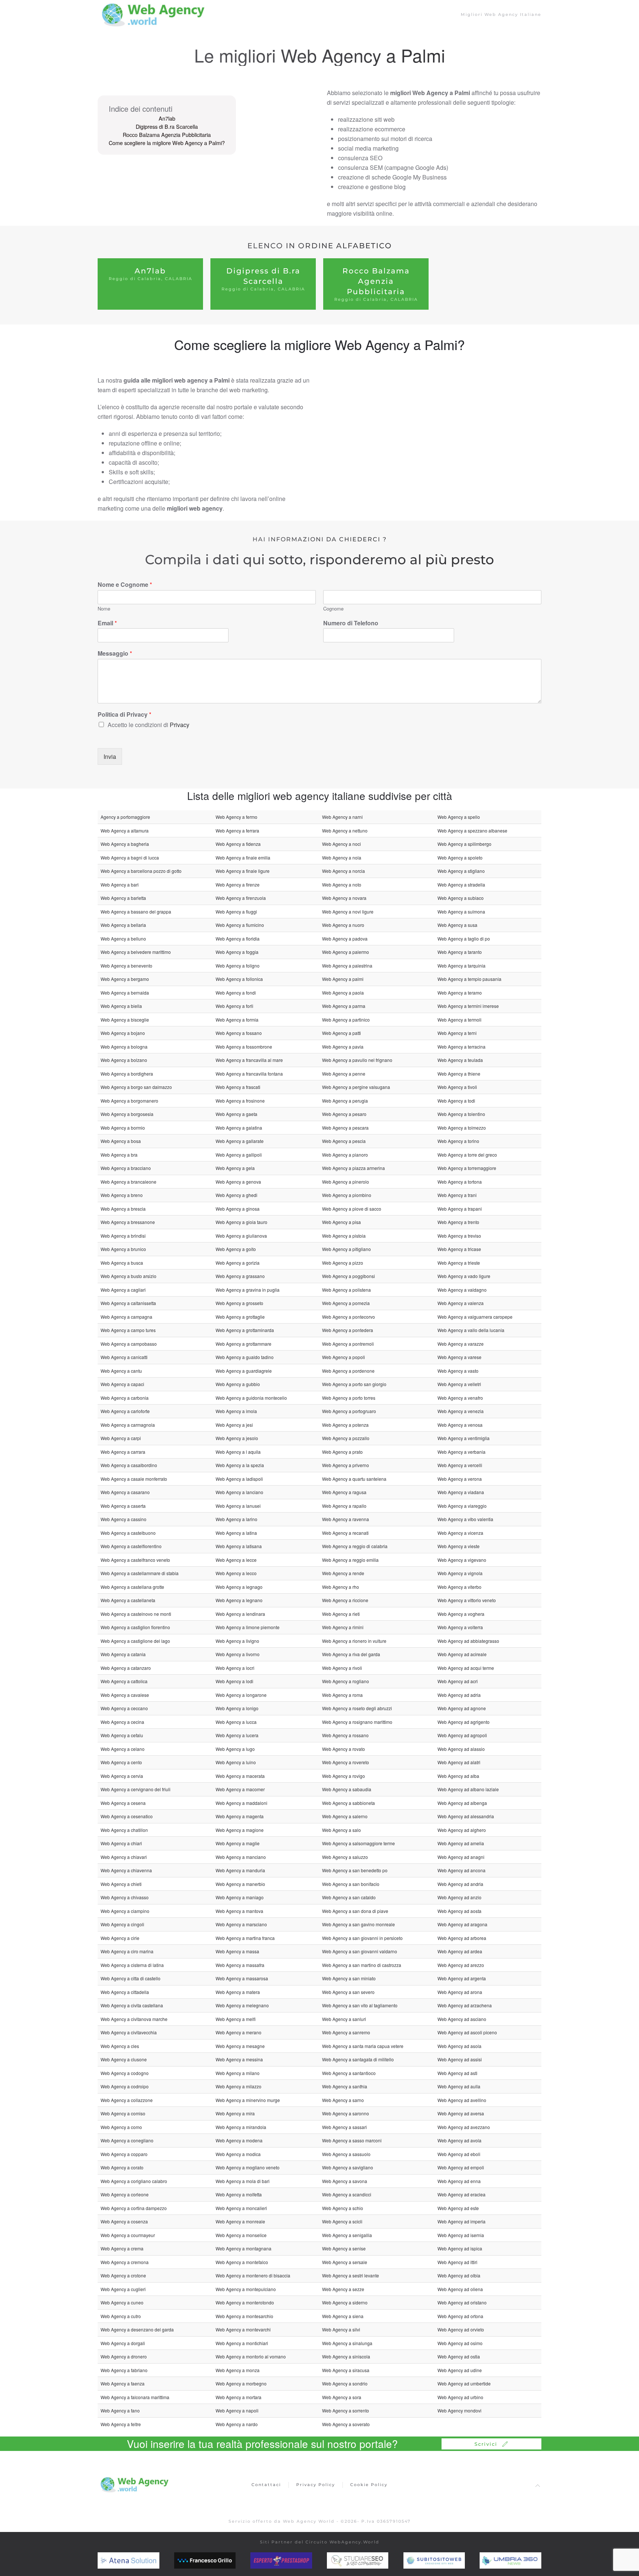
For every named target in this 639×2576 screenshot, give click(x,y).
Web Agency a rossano (345, 1735)
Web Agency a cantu (121, 1371)
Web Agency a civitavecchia (129, 2032)
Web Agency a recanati (345, 1533)
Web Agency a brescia (123, 1209)
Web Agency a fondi (236, 993)
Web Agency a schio (343, 2208)
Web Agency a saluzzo (345, 1857)
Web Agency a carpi (121, 1438)
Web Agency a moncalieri (241, 2208)
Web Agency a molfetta (239, 2194)
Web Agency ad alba (458, 1776)
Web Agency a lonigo (237, 1708)
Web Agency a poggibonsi (349, 1276)
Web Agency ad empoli (461, 2167)
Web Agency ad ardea (460, 1951)
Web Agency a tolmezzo (462, 1128)
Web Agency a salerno (345, 1816)
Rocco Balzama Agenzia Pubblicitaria (167, 135)
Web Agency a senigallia (347, 2235)
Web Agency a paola (343, 993)
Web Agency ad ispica (460, 2248)
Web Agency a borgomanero (129, 1101)
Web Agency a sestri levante (351, 2275)
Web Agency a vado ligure (464, 1276)
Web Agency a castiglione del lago (135, 1641)
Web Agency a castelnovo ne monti (136, 1614)
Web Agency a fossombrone (244, 1047)
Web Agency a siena (343, 2316)
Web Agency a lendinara (240, 1614)
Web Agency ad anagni (461, 1857)
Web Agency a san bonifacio (351, 1884)
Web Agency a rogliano (346, 1681)
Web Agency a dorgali (123, 2343)
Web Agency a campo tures (128, 1330)
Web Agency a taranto (460, 952)
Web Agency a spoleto (460, 857)
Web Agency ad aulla (459, 2086)
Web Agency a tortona (460, 1182)
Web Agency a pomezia (346, 1303)
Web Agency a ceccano (124, 1708)
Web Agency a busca (122, 1263)
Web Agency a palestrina (347, 966)
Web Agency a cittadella (125, 1992)
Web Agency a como (121, 2127)
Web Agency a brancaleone (129, 1182)
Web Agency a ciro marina (127, 1951)
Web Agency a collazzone (127, 2100)
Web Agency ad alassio (461, 1749)
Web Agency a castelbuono (128, 1533)
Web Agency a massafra (240, 1965)
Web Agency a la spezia (240, 1465)
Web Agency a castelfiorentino (131, 1546)
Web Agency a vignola (460, 1573)
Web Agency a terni (457, 1033)
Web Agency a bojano (123, 1033)
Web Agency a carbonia (125, 1398)
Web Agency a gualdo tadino (245, 1357)
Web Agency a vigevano (462, 1560)
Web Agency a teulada (460, 1060)
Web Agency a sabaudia (347, 1789)
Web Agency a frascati (238, 1087)
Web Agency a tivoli (457, 1087)
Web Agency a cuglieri (123, 2289)
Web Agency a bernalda (125, 993)
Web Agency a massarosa (242, 1978)
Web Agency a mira (235, 2113)
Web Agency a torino (458, 1141)
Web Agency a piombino (347, 1195)
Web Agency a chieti (121, 1884)
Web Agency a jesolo (237, 1438)
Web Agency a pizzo (343, 1263)
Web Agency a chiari (121, 1843)
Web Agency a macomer (240, 1789)
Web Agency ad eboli (459, 2154)
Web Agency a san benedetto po (355, 1870)
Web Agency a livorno (238, 1654)
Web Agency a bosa (121, 1141)
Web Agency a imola (236, 1411)
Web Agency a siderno (345, 2302)
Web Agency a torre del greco (467, 1155)
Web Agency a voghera (461, 1614)
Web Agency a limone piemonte (248, 1627)
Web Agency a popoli (344, 1357)
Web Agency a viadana (461, 1492)
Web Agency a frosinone (240, 1101)
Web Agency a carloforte (125, 1411)
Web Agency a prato (342, 1452)
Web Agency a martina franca (245, 1938)
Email (107, 623)
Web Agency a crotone (123, 2275)
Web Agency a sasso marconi (352, 2140)
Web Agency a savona (345, 2181)
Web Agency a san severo (348, 1992)
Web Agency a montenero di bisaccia (253, 2275)
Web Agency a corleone (125, 2194)
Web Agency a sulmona (461, 912)
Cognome (333, 609)
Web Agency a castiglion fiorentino (135, 1627)
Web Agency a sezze (343, 2289)
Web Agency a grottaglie (240, 1317)
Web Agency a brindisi (123, 1236)
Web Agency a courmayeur (128, 2235)
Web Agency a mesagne (240, 2046)
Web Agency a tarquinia (461, 966)
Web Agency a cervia (122, 1776)
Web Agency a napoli (237, 2410)
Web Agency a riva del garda (351, 1654)
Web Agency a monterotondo (245, 2302)
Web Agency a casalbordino (129, 1465)
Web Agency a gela (235, 1168)
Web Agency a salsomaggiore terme (359, 1843)
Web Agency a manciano (241, 1857)
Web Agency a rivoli (342, 1668)
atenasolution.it (135, 2560)
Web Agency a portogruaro (349, 1411)
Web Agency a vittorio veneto (467, 1600)
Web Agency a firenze (238, 885)
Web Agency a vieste (459, 1546)
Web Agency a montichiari (242, 2343)
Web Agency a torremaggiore (467, 1168)
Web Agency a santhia (345, 2086)
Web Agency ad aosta (459, 1911)
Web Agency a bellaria (123, 925)
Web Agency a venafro (460, 1398)
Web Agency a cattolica (124, 1681)
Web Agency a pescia (344, 1141)
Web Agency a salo (342, 1830)
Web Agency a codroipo (125, 2086)
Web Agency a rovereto (346, 1762)
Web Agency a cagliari (123, 1290)
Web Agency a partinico (346, 1020)
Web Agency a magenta (240, 1816)
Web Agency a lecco (236, 1573)
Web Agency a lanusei (238, 1506)
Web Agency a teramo (460, 993)
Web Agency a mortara (239, 2397)
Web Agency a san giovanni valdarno (360, 1951)
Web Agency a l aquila (238, 1452)
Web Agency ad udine (460, 2370)
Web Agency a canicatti (124, 1357)
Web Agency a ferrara (237, 830)
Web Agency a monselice (241, 2235)
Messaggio (115, 654)
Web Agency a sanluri (344, 2019)
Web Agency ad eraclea (461, 2194)
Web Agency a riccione (345, 1600)
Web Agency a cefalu (122, 1735)
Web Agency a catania (123, 1654)
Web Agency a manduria (240, 1870)
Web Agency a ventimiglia (464, 1438)
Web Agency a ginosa (238, 1209)
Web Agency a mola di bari (243, 2181)
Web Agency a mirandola (241, 2127)
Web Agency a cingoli (122, 1924)
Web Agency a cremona (125, 2262)
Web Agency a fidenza (238, 844)
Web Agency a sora (342, 2397)
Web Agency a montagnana (244, 2248)
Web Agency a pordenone (348, 1371)
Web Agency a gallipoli (239, 1155)
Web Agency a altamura (125, 830)
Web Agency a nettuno (345, 830)
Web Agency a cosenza (124, 2221)
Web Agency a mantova (239, 1911)
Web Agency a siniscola (346, 2356)
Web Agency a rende (343, 1573)
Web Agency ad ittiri (457, 2262)
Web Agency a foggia (237, 952)
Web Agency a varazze (461, 1344)
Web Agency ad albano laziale (468, 1789)
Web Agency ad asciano (462, 2019)
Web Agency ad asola (459, 2046)
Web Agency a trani (457, 1195)
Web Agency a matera (238, 1992)
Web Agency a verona (460, 1479)
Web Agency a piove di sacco (352, 1209)
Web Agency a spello (459, 817)
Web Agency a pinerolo (346, 1182)
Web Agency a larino (236, 1519)
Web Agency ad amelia (461, 1843)
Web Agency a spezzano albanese (472, 830)
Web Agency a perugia (345, 1101)
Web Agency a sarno (343, 2100)
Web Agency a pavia (343, 1047)
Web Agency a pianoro (345, 1155)
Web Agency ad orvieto (461, 2329)
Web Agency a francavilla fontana (249, 1074)
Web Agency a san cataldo (349, 1897)
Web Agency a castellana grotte (132, 1587)
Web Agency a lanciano (239, 1492)
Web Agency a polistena (346, 1290)
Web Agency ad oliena (460, 2289)
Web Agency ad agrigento (464, 1722)
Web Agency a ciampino (125, 1911)
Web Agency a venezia (461, 1411)
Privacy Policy (316, 2485)
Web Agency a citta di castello (131, 1978)
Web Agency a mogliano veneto (248, 2167)
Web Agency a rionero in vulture (354, 1641)
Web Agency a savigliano (348, 2167)
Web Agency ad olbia (459, 2275)
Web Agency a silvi (341, 2329)
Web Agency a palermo (346, 952)
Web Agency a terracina (461, 1047)
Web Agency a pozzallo (346, 1438)
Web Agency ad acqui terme (466, 1668)
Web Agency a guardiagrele (244, 1371)
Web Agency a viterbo (459, 1587)
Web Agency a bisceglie (125, 1020)
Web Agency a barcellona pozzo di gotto (141, 871)
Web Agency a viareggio (462, 1506)
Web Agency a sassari (344, 2127)
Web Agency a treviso (459, 1236)
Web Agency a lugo (235, 1749)
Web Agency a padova (345, 939)
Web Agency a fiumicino (240, 925)
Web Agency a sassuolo (346, 2154)
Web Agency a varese (459, 1357)
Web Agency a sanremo (346, 2032)
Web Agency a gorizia (238, 1263)
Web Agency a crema (122, 2248)
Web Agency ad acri (458, 1681)
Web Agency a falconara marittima (135, 2397)
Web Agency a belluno (123, 939)
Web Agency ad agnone (462, 1708)
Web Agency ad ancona (461, 1870)
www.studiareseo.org (372, 2560)
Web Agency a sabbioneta (349, 1803)
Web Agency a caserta (123, 1506)
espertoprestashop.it (295, 2560)
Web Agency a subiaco (461, 898)
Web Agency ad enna (459, 2181)
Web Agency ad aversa (461, 2113)
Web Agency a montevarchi (243, 2329)
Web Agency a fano (120, 2410)
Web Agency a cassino (124, 1519)
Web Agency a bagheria (125, 844)
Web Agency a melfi (236, 2019)
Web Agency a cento (121, 1762)
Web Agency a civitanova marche (134, 2019)
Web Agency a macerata (240, 1776)
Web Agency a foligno (238, 966)
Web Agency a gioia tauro (241, 1222)
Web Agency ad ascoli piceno (467, 2032)
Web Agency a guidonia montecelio (251, 1398)
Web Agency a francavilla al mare (249, 1060)
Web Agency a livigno (237, 1641)
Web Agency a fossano (239, 1033)
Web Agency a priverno (346, 1465)
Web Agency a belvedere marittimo (136, 952)
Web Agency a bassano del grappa (136, 912)
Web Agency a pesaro (344, 1114)
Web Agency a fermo (236, 817)
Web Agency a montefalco (242, 2262)
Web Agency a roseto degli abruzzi (357, 1708)
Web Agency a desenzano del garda (137, 2329)
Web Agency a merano (239, 2032)
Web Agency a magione (240, 1830)
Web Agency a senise (344, 2248)
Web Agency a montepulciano (246, 2289)
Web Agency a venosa (460, 1425)
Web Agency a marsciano (241, 1924)
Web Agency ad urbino (460, 2397)
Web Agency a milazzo (239, 2086)
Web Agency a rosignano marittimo (357, 1722)
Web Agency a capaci (122, 1384)
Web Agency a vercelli (460, 1465)
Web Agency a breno (122, 1195)
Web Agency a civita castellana (132, 2005)
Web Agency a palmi (343, 979)
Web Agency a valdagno (462, 1290)
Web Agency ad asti (457, 2073)
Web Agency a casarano (125, 1492)
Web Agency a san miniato (349, 1978)
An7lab (167, 118)
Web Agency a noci (342, 844)
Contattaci (266, 2485)
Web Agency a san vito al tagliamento (360, 2005)
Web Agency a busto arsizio (129, 1276)
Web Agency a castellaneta (128, 1600)
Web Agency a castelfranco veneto (135, 1560)
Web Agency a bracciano (126, 1168)
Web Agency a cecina (122, 1722)
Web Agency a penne (344, 1074)
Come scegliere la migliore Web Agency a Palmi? (167, 143)
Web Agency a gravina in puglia (248, 1290)
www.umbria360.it (520, 2560)
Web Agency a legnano (239, 1600)
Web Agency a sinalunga (347, 2343)
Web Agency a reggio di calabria (355, 1546)
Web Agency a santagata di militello (358, 2059)
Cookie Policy (369, 2485)
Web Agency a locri (235, 1668)
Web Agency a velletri (459, 1384)
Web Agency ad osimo (460, 2343)
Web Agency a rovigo (344, 1776)
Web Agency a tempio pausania (469, 979)
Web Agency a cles (120, 2046)
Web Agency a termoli (459, 1020)
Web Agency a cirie (120, 1938)
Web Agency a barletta (123, 898)
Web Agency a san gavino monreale (359, 1924)
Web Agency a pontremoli (348, 1344)
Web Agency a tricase (459, 1249)
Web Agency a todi (456, 1101)
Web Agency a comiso (123, 2113)
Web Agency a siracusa (346, 2370)
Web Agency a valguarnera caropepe (475, 1317)
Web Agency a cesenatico (127, 1816)
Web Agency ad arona (460, 1992)
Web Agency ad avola (459, 2140)
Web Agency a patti (342, 1033)
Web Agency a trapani (460, 1209)
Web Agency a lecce (236, 1560)
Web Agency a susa (457, 925)
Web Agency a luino (236, 1762)
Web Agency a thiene (459, 1074)
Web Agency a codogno (125, 2073)
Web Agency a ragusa (344, 1492)
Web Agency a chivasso (125, 1897)
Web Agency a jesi (234, 1425)
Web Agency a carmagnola (128, 1425)
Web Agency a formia (237, 1020)
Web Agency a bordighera (127, 1074)
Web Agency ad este (458, 2208)
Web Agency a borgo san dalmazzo (136, 1087)
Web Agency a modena (239, 2140)
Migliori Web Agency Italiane (501, 14)
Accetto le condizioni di (148, 725)
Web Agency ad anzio (459, 1897)
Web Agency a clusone (124, 2059)
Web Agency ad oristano (462, 2302)
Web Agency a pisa (342, 1222)
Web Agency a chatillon (124, 1830)
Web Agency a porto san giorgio (354, 1384)
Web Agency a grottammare (244, 1344)
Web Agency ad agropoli (462, 1735)
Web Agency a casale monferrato (134, 1479)
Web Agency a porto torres (349, 1398)
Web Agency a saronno (346, 2113)
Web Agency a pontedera (348, 1330)
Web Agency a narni (342, 817)
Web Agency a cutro (121, 2316)
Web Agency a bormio (123, 1128)
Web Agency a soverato (346, 2424)
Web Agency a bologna (124, 1047)
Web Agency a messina (239, 2059)
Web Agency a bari (120, 885)
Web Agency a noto (342, 885)
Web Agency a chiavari (124, 1857)
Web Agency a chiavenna (126, 1870)
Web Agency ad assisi (460, 2059)
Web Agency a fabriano (124, 2370)
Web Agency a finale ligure (243, 871)
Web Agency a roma (342, 1695)
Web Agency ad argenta (462, 1978)
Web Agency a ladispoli (239, 1479)
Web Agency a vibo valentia (465, 1519)
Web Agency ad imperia (461, 2221)
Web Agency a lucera (237, 1735)
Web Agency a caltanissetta (128, 1303)
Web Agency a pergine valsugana (356, 1087)
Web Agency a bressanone (128, 1222)
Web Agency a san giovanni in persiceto (362, 1938)
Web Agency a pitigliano (346, 1249)
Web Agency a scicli (342, 2221)
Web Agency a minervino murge (248, 2100)
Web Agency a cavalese (125, 1695)
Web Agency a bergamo (125, 979)
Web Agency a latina (236, 1533)
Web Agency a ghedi (236, 1195)
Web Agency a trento (458, 1222)
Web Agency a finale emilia (243, 857)
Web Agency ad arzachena (465, 2005)
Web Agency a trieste (459, 1263)
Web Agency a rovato (344, 1749)
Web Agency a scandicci (347, 2194)
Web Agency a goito (236, 1249)
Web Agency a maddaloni (241, 1803)
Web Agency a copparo (124, 2154)
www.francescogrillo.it (221, 2560)
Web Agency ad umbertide (464, 2383)
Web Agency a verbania (461, 1452)
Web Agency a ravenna (346, 1519)
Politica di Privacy (124, 715)
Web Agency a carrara (123, 1452)
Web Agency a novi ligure (348, 912)
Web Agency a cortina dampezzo (134, 2208)
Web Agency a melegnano (242, 2005)
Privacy (180, 725)
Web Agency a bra (119, 1155)
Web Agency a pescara (345, 1128)
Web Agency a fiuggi (236, 912)
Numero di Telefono (351, 623)
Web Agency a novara (344, 898)
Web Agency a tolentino (461, 1114)
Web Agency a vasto (458, 1371)
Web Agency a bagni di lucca (130, 857)
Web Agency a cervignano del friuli (136, 1789)
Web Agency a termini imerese (468, 1006)
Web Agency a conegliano (127, 2140)
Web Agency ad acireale (462, 1654)
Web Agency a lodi (234, 1681)
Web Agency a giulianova (241, 1236)
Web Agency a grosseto (239, 1303)
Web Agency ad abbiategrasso (468, 1641)
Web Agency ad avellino (462, 2100)
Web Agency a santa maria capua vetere (363, 2046)
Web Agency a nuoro (343, 925)
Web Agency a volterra (460, 1627)
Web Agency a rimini (343, 1627)
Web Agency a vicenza (460, 1533)
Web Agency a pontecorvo (349, 1317)
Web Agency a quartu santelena (354, 1479)
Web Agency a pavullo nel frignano (357, 1060)
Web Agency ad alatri (459, 1762)
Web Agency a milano (238, 2073)
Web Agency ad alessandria (466, 1816)
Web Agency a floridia (238, 939)
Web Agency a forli (234, 1006)
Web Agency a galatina (239, 1128)
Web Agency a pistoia (344, 1236)
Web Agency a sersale (345, 2262)
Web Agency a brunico (123, 1249)
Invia (110, 756)
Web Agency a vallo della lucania (471, 1330)
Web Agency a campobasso (129, 1344)
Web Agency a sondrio (345, 2383)
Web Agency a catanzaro (126, 1668)
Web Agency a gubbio (238, 1384)
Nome (104, 609)
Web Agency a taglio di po (464, 939)
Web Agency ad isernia (461, 2235)
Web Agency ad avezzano (464, 2127)
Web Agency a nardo (237, 2424)
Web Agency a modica (238, 2154)
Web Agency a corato (122, 2167)
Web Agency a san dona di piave (355, 1911)
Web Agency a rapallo (344, 1506)
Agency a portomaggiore (125, 817)
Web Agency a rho (341, 1587)
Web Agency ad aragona (462, 1924)
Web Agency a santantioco (349, 2073)
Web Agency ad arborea (462, 1938)
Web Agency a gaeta (236, 1114)
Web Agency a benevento (126, 966)
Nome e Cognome (125, 585)
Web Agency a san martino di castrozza (362, 1965)
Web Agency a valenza (461, 1303)
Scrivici (486, 2444)
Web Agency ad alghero (462, 1830)
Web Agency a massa (237, 1951)
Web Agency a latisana (239, 1546)
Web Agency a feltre (121, 2424)
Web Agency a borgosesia (127, 1114)
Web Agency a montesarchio (244, 2316)
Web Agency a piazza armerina (354, 1168)
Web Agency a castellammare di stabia (140, 1573)
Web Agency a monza (238, 2370)
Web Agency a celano (123, 1749)
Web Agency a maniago (240, 1897)
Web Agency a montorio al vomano (251, 2356)
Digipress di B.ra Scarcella (167, 127)
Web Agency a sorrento (346, 2410)
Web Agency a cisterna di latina (132, 1965)
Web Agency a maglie (238, 1843)
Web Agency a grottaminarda (245, 1330)
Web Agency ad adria (459, 1695)
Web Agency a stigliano (461, 871)
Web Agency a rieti (341, 1614)
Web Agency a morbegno (241, 2383)
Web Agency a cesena (123, 1803)
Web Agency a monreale (240, 2221)
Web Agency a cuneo (122, 2302)
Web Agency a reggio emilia (350, 1560)
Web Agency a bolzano (124, 1060)
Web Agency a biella (121, 1006)
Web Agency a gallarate (240, 1141)
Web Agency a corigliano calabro (134, 2181)
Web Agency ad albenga (462, 1803)
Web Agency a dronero (124, 2356)
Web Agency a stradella (461, 885)
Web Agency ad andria (460, 1884)
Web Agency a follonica (239, 979)
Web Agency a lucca (236, 1722)
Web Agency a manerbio (240, 1884)
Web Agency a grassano (240, 1276)
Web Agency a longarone (241, 1695)
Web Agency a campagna (126, 1317)
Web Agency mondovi (459, 2410)
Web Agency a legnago (239, 1587)
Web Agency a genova (238, 1182)
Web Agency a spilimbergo (464, 844)
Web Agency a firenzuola (241, 898)
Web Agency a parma (344, 1006)
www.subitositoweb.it (449, 2560)
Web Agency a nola (342, 857)
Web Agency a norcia (344, 871)
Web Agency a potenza (345, 1425)
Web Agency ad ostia (459, 2356)
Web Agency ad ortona (460, 2316)
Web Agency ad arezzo (461, 1965)
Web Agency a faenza (123, 2383)
